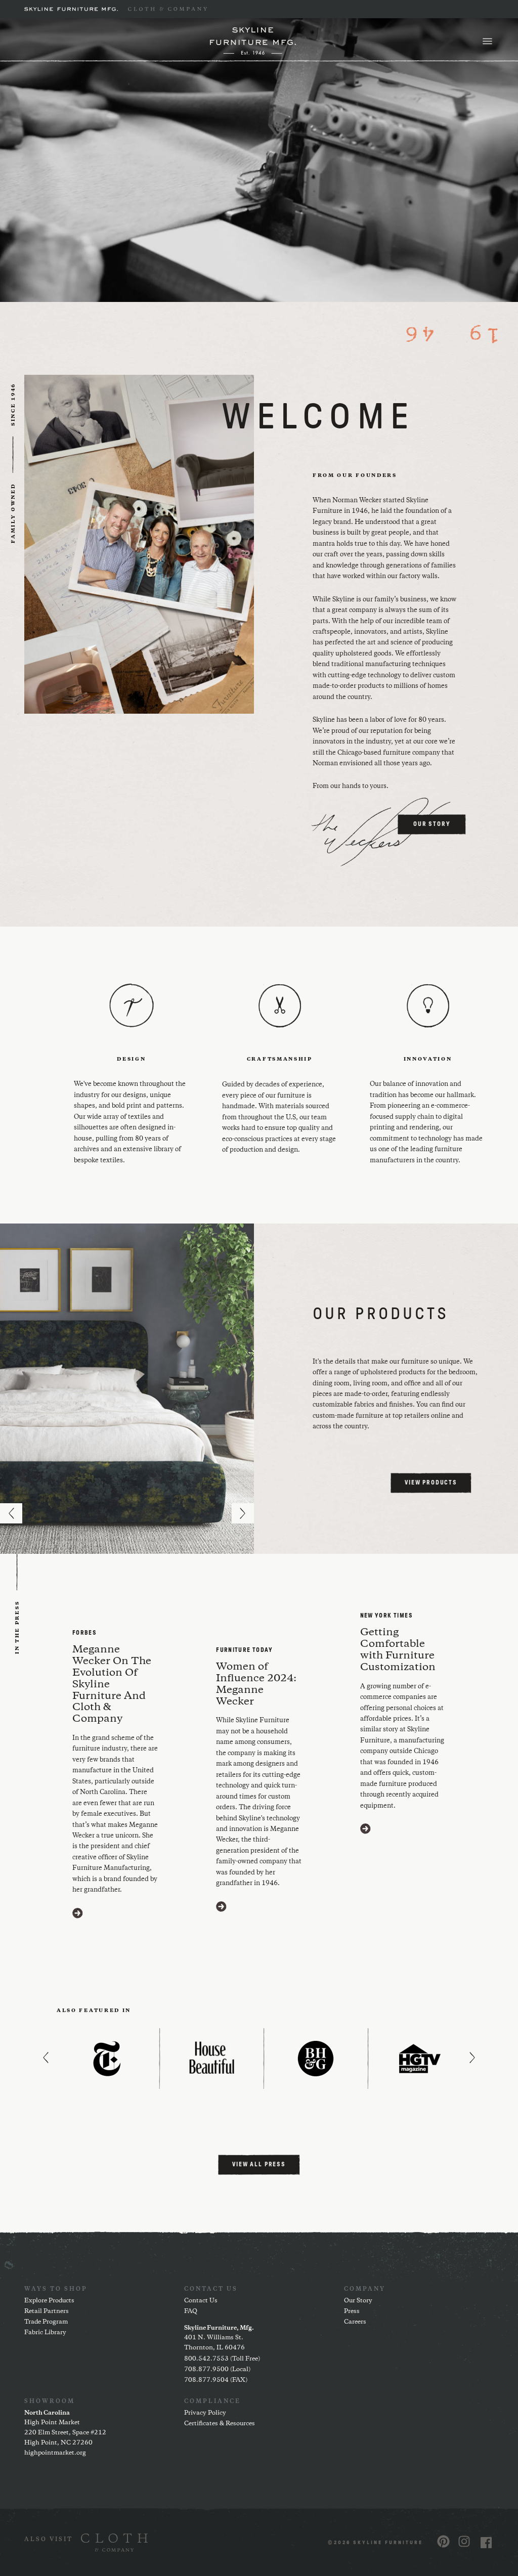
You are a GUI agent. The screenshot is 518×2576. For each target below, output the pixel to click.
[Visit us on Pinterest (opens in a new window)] (443, 2541)
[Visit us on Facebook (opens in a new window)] (486, 2542)
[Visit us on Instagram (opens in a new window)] (464, 2541)
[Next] (243, 1513)
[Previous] (11, 1513)
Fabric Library (45, 2332)
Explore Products (49, 2301)
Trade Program (46, 2322)
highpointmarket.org (55, 2453)
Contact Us (201, 2301)
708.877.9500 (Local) (217, 2369)
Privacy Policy (205, 2413)
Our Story (358, 2301)
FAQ (191, 2311)
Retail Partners (47, 2311)
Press (352, 2311)
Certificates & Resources (220, 2424)
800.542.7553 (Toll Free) (222, 2359)
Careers (355, 2322)
